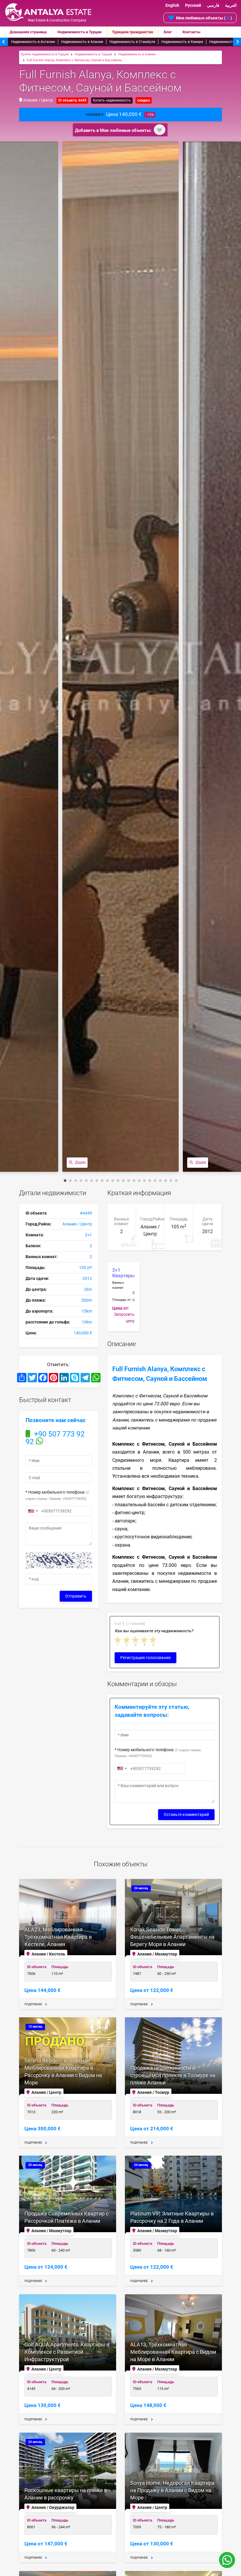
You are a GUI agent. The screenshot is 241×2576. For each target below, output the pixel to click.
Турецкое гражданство (133, 32)
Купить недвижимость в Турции (45, 54)
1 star (118, 1640)
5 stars (153, 1640)
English (172, 5)
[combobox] (33, 1511)
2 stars (127, 1640)
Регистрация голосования (145, 1658)
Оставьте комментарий (186, 1814)
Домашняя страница (28, 32)
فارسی (213, 5)
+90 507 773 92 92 (55, 1438)
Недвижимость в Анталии (33, 42)
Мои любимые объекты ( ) (204, 18)
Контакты (191, 32)
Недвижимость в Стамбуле (132, 42)
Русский (193, 5)
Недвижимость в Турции (79, 32)
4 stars (145, 1640)
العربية (231, 5)
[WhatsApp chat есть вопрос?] (227, 2563)
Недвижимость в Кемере (182, 42)
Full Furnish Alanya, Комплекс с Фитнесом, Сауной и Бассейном (74, 60)
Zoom (80, 1162)
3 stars (136, 1640)
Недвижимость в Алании (82, 42)
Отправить (76, 1596)
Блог (168, 32)
